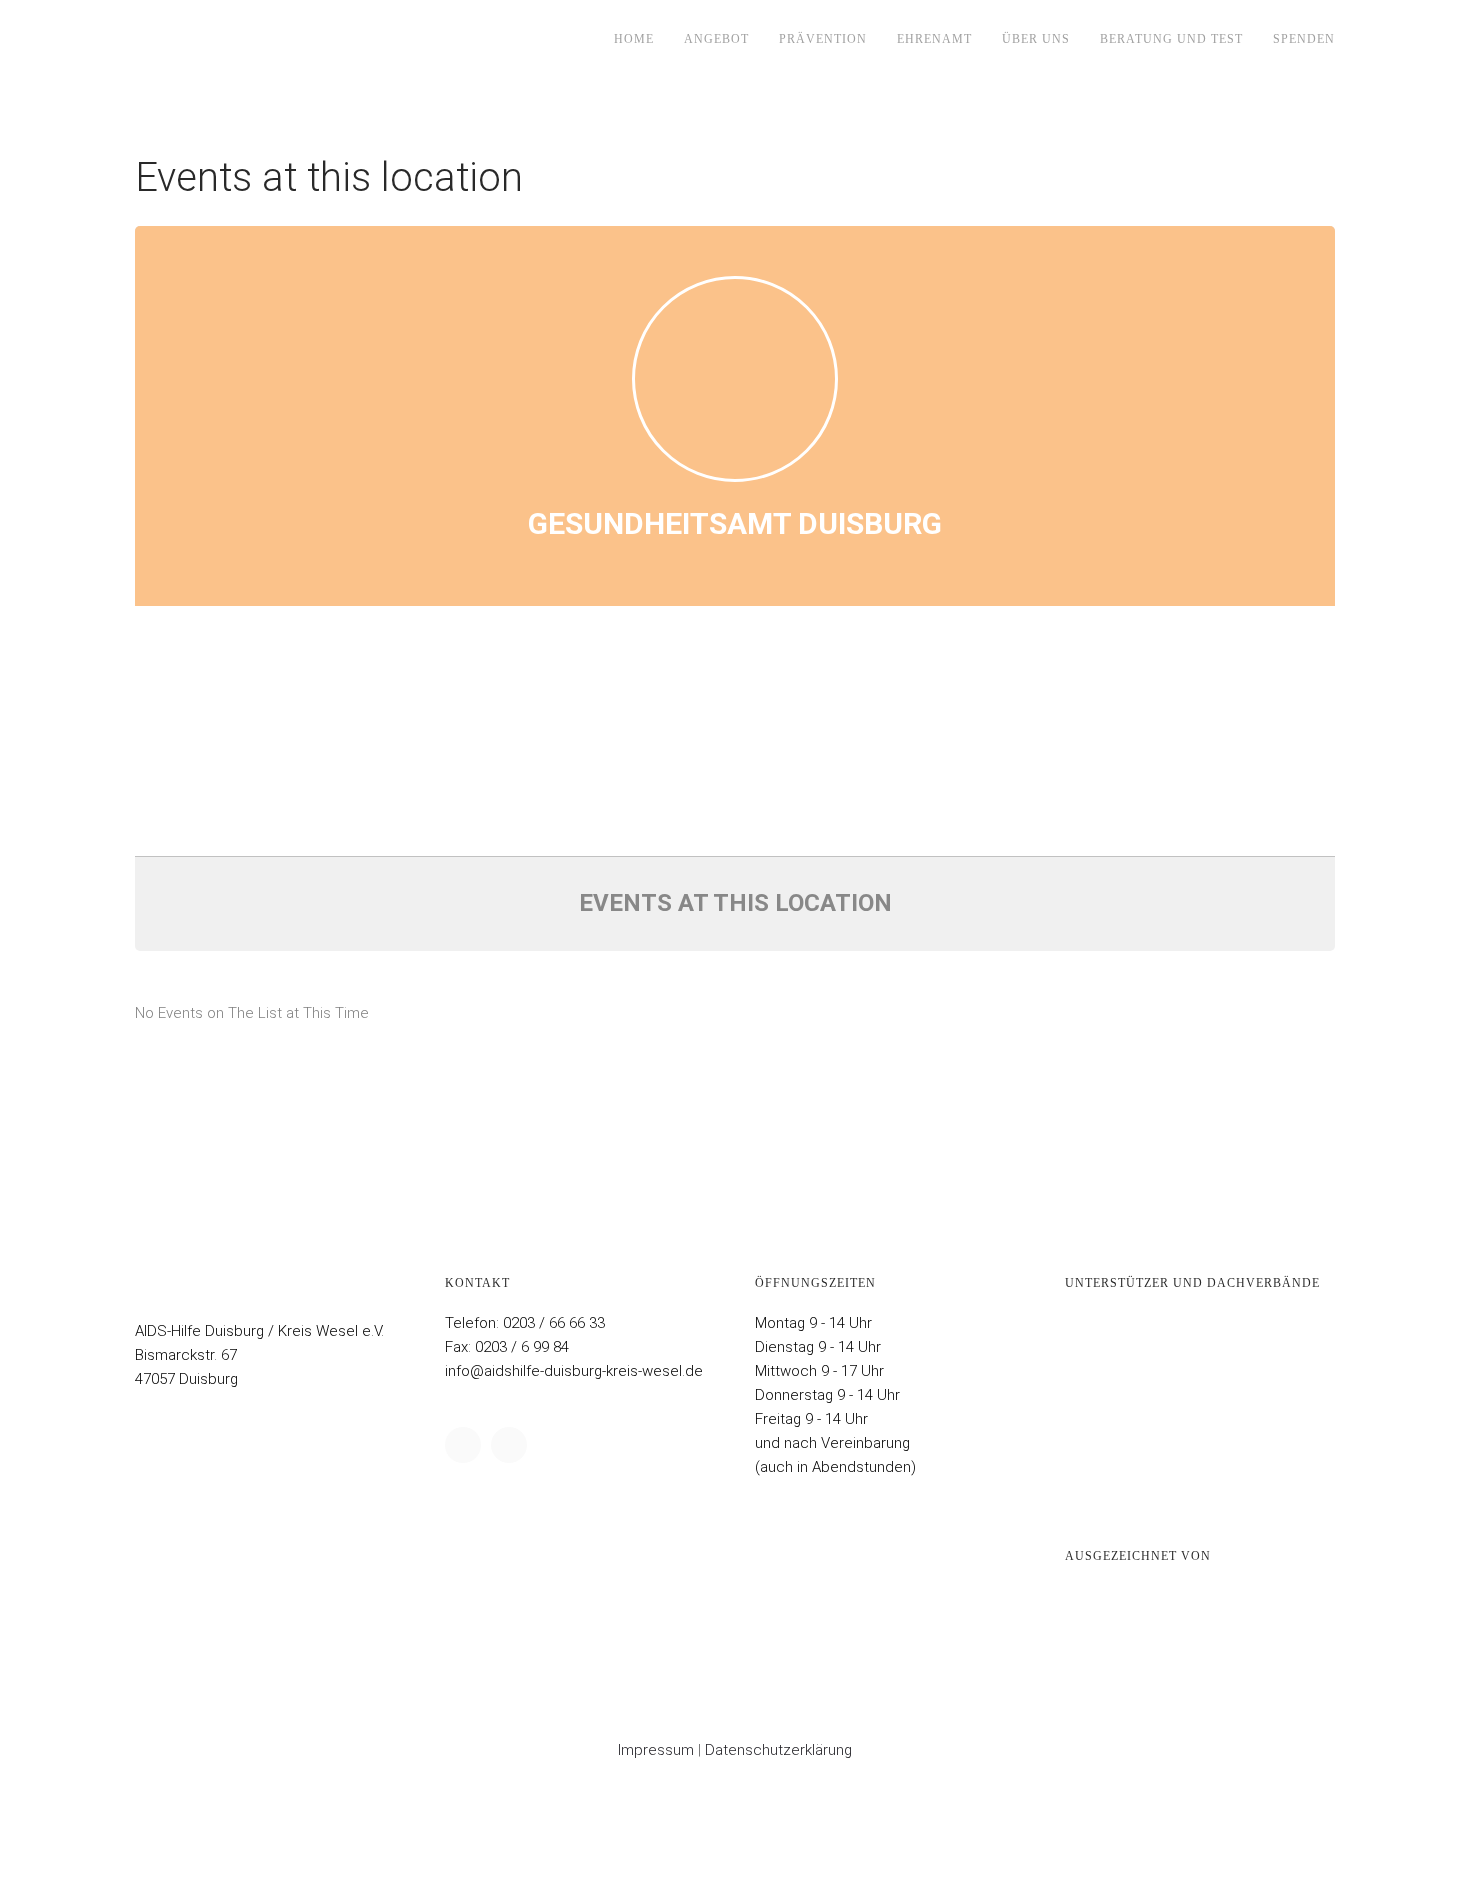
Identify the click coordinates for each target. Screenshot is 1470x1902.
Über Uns (1036, 39)
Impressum (656, 1750)
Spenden (1304, 39)
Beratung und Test (1171, 39)
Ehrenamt (934, 39)
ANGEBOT (716, 39)
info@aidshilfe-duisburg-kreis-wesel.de (574, 1371)
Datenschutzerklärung (778, 1750)
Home (634, 39)
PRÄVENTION (823, 39)
